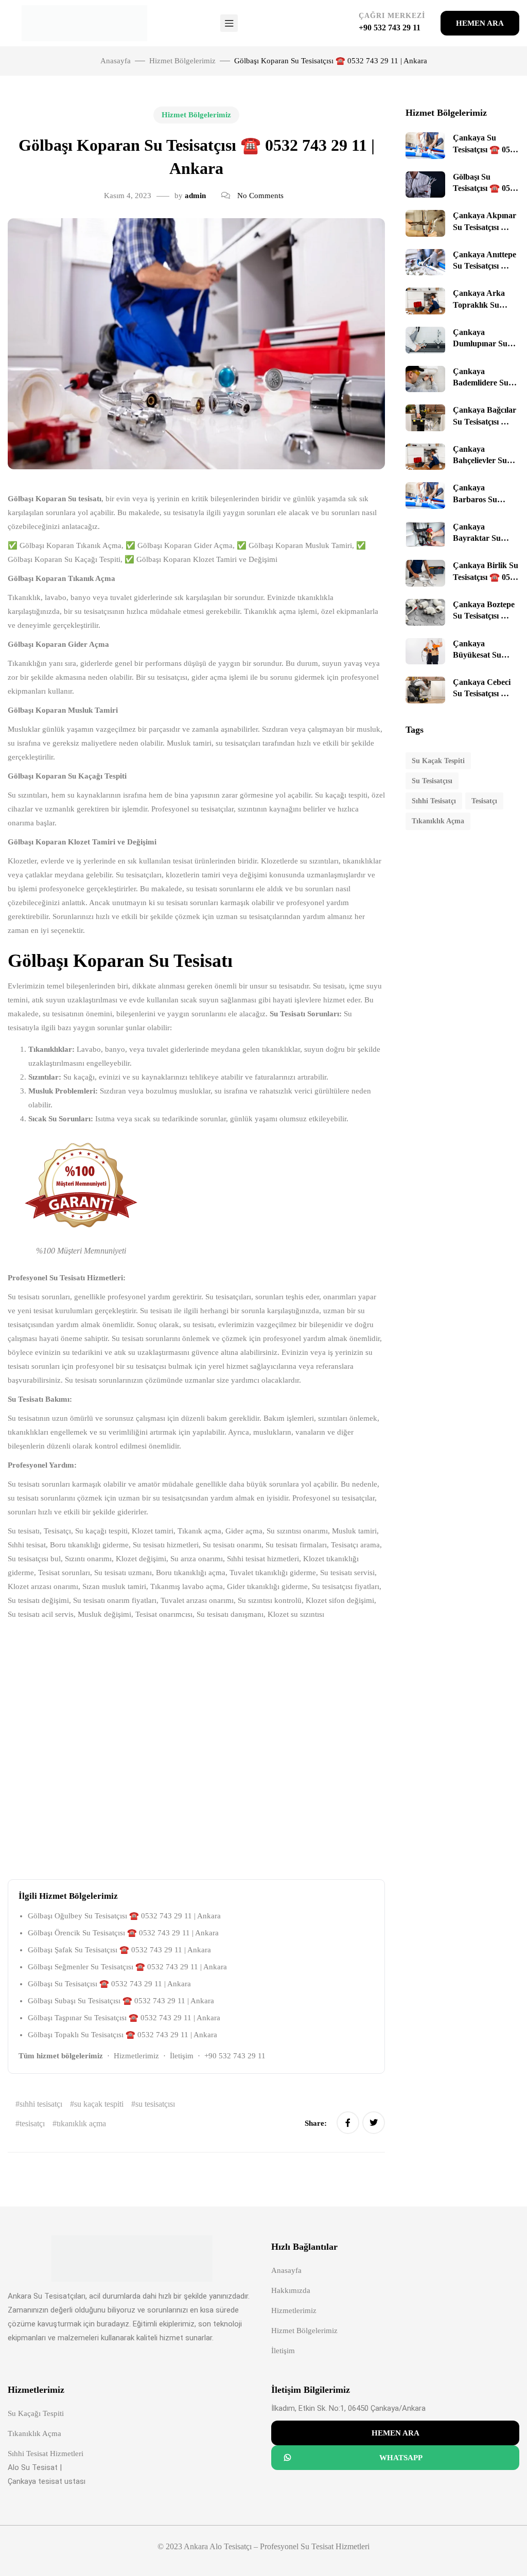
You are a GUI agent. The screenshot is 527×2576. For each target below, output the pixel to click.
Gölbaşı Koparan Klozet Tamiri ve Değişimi (82, 842)
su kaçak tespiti (99, 2104)
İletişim (182, 2056)
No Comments (260, 196)
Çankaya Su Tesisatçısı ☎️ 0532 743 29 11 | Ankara (486, 149)
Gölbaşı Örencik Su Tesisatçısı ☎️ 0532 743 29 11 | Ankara (123, 1933)
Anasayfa (286, 2270)
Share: (317, 2123)
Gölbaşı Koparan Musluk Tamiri (63, 710)
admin (195, 196)
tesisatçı (32, 2123)
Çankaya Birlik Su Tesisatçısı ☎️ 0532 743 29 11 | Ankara (486, 577)
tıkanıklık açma (81, 2123)
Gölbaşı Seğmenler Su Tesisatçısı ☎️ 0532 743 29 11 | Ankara (127, 1967)
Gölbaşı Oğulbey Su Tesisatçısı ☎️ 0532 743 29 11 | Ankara (124, 1916)
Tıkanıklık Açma (34, 2433)
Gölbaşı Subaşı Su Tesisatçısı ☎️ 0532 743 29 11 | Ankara (121, 2001)
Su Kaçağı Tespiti (36, 2413)
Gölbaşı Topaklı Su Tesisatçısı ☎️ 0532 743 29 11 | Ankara (122, 2035)
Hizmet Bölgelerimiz (182, 61)
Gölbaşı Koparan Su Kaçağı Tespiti (67, 776)
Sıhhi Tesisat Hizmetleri (46, 2454)
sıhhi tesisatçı (41, 2104)
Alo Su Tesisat (33, 2467)
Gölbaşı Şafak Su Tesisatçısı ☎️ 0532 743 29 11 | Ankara (119, 1950)
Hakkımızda (291, 2290)
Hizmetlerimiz (136, 2056)
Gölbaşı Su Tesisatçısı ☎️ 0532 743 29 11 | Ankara (109, 1984)
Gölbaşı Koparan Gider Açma (58, 644)
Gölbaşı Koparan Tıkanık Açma (62, 578)
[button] (480, 23)
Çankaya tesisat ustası (47, 2481)
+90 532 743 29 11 (235, 2056)
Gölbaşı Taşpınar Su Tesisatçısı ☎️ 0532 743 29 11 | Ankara (124, 2018)
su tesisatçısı (155, 2104)
